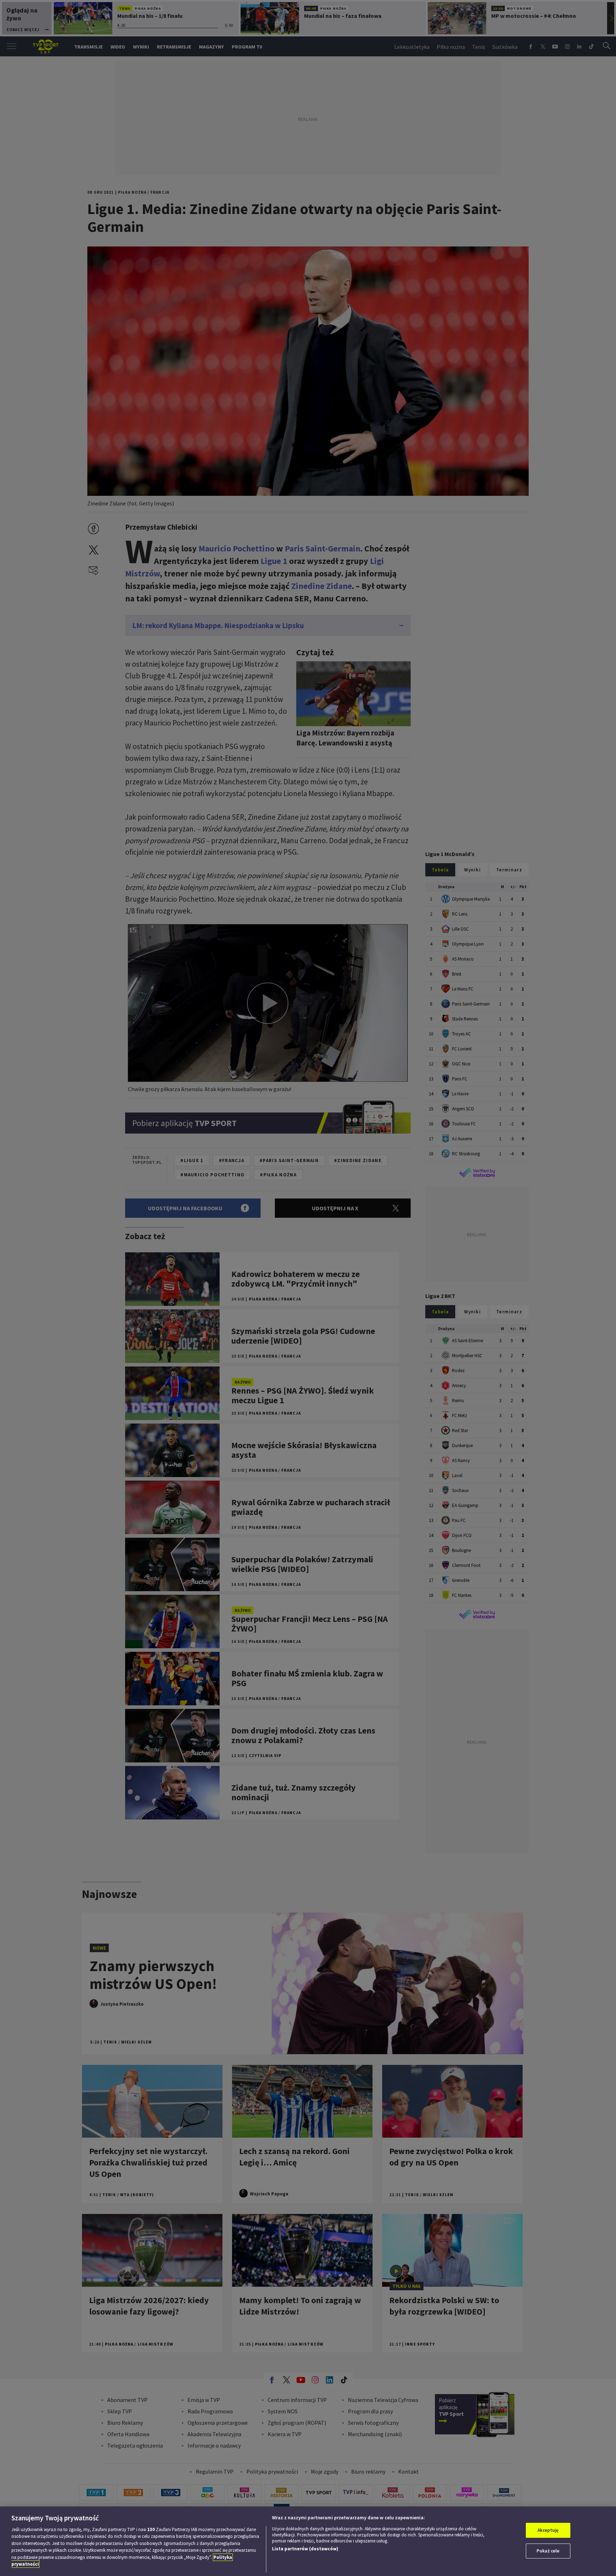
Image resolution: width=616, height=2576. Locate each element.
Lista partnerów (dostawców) (305, 2549)
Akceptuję (548, 2530)
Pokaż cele (548, 2551)
